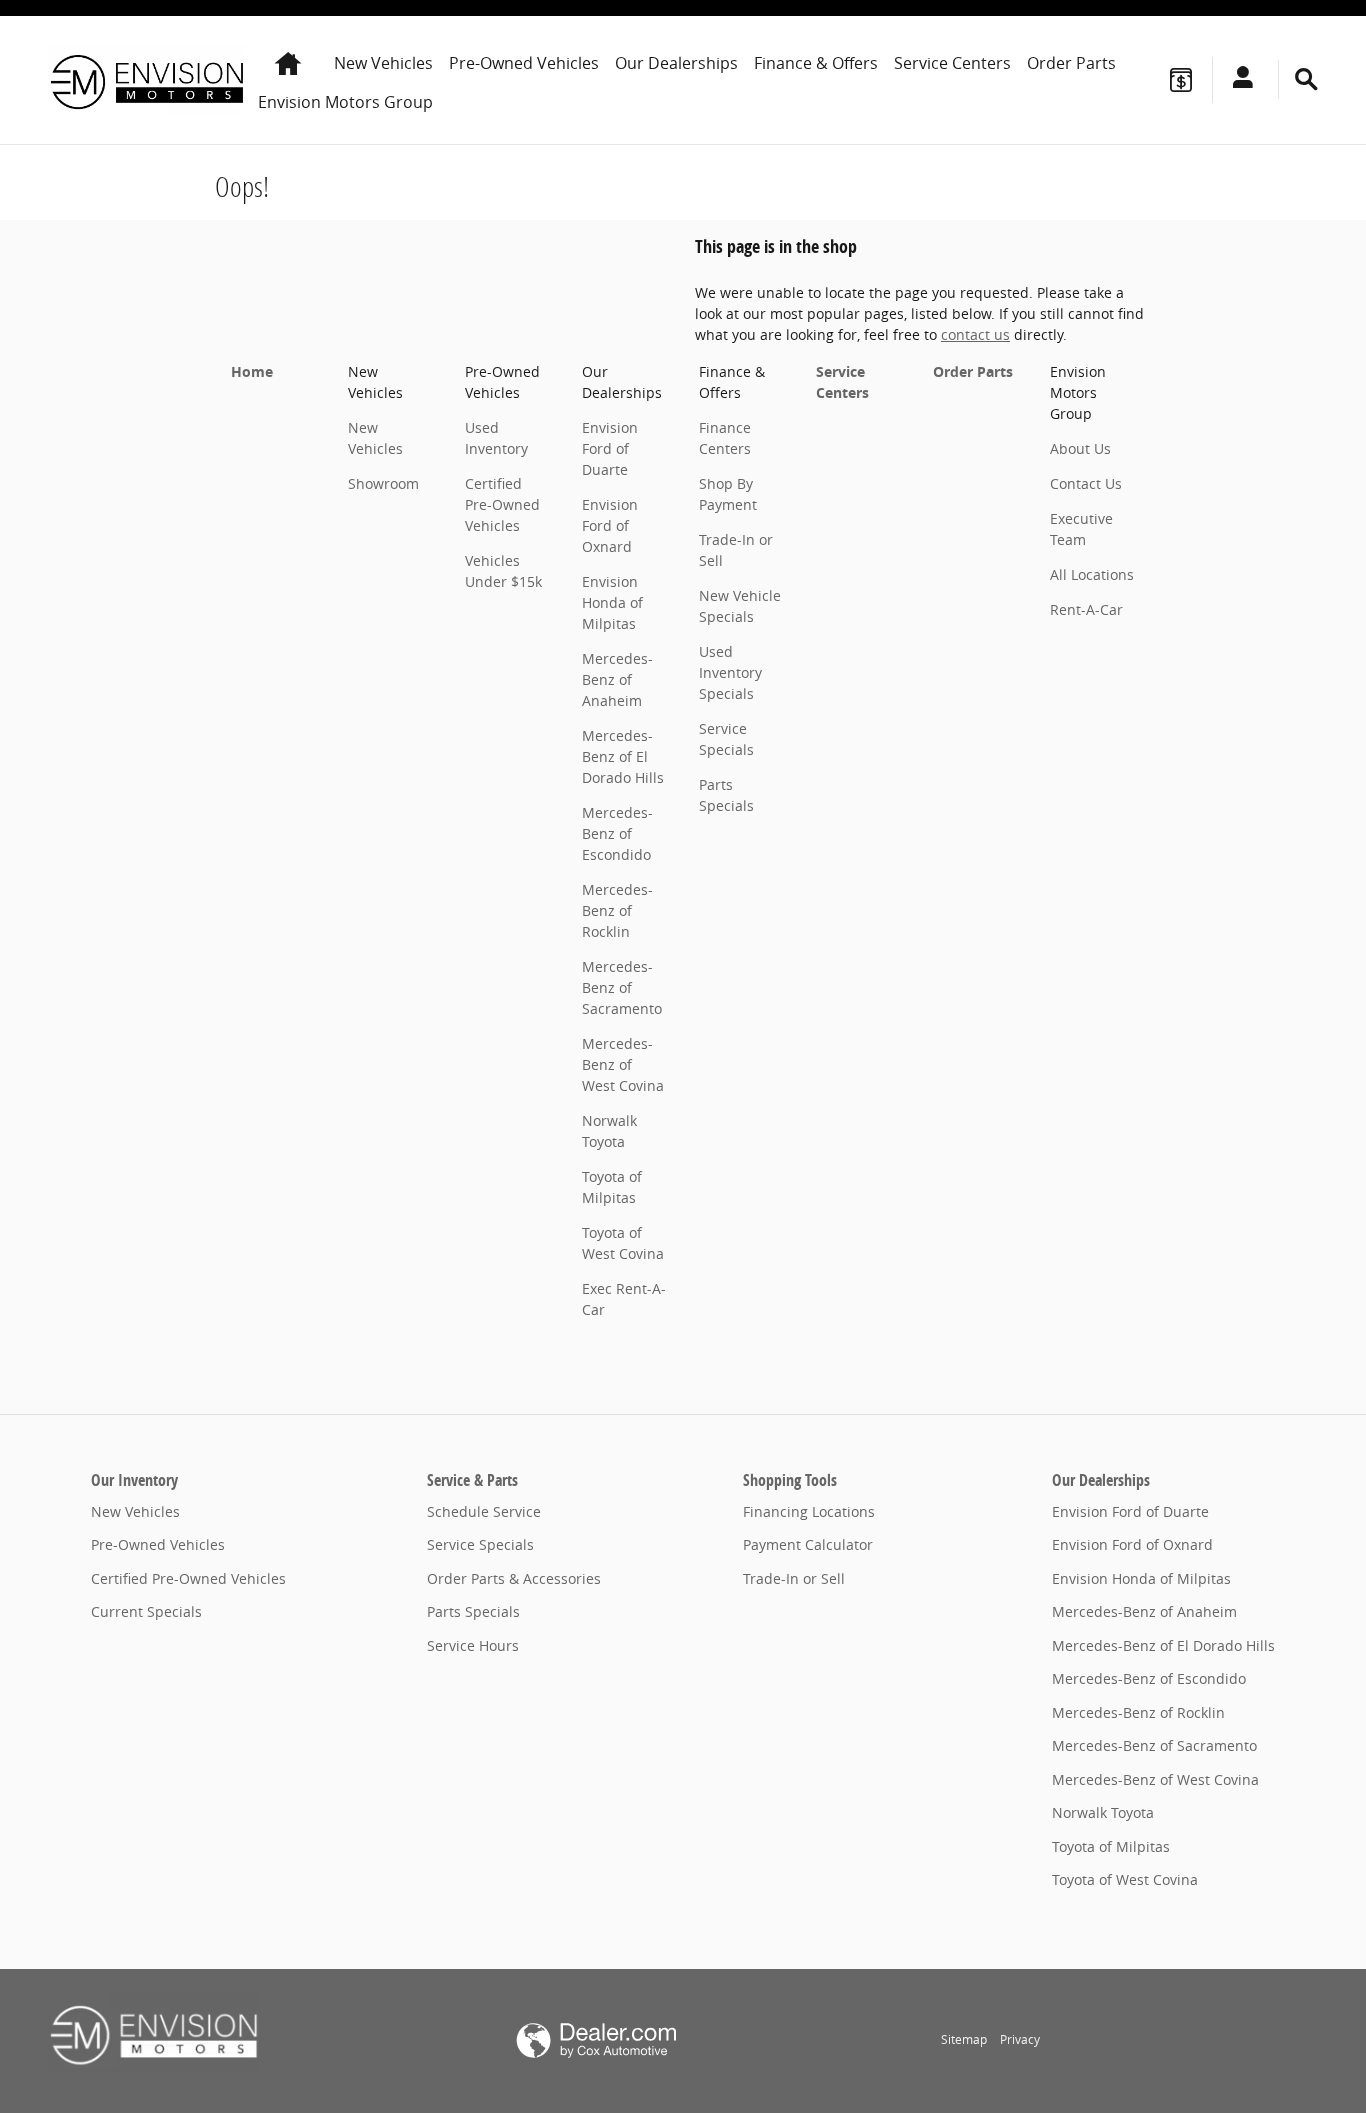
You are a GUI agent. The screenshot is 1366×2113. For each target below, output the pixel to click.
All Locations (1092, 574)
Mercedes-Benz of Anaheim (617, 679)
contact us (975, 334)
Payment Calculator (808, 1544)
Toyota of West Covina (1125, 1879)
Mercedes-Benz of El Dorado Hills (623, 756)
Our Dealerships (676, 63)
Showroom (383, 483)
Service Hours (473, 1645)
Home (252, 371)
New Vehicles (383, 63)
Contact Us (1086, 483)
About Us (1080, 448)
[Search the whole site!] (1306, 79)
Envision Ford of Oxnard (610, 525)
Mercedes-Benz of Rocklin (617, 910)
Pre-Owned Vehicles (524, 63)
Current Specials (146, 1611)
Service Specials (480, 1544)
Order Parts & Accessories (514, 1578)
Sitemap (964, 2039)
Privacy (1020, 2039)
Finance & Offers (816, 63)
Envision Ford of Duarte (610, 448)
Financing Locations (809, 1511)
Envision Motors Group (345, 102)
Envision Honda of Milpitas (612, 602)
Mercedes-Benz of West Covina (623, 1064)
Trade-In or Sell (794, 1578)
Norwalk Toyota (1103, 1812)
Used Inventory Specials (730, 672)
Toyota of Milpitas (1111, 1846)
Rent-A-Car (1086, 609)
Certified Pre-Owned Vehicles (502, 504)
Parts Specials (473, 1611)
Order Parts (1071, 63)
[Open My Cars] (1237, 80)
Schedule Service (484, 1511)
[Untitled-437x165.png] (153, 2033)
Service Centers (952, 63)
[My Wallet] (1181, 80)
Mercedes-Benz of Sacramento (622, 987)
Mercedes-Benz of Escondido (617, 833)
